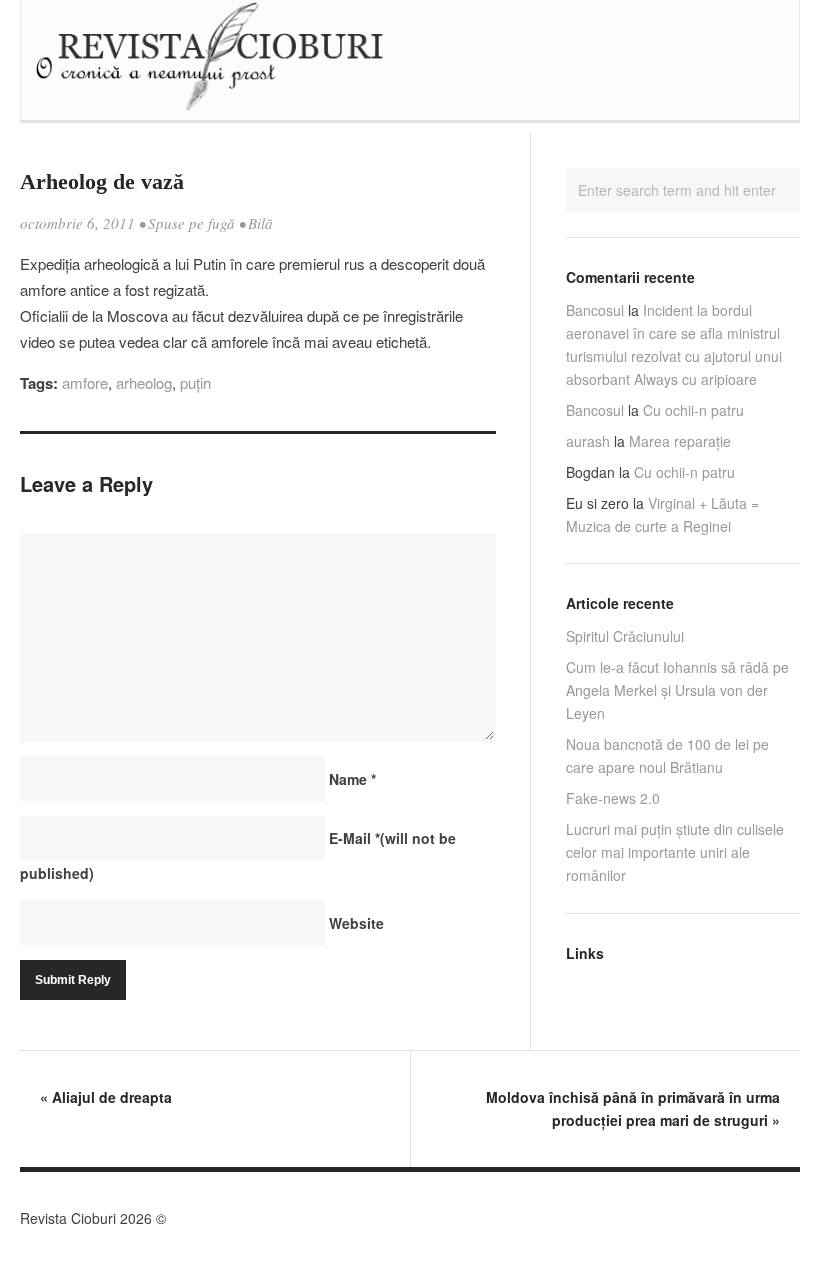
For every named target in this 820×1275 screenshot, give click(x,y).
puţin (195, 382)
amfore (85, 382)
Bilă (260, 223)
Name (352, 779)
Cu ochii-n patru (693, 410)
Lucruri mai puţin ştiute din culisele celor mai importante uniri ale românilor (675, 852)
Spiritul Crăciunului (625, 636)
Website (356, 923)
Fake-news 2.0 (613, 798)
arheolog (144, 382)
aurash (588, 441)
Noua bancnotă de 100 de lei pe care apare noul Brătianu (667, 755)
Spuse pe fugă (191, 223)
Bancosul (595, 310)
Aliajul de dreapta (106, 1097)
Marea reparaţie (680, 441)
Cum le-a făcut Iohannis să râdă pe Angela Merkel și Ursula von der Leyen (677, 690)
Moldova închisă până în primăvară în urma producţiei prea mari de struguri (633, 1108)
